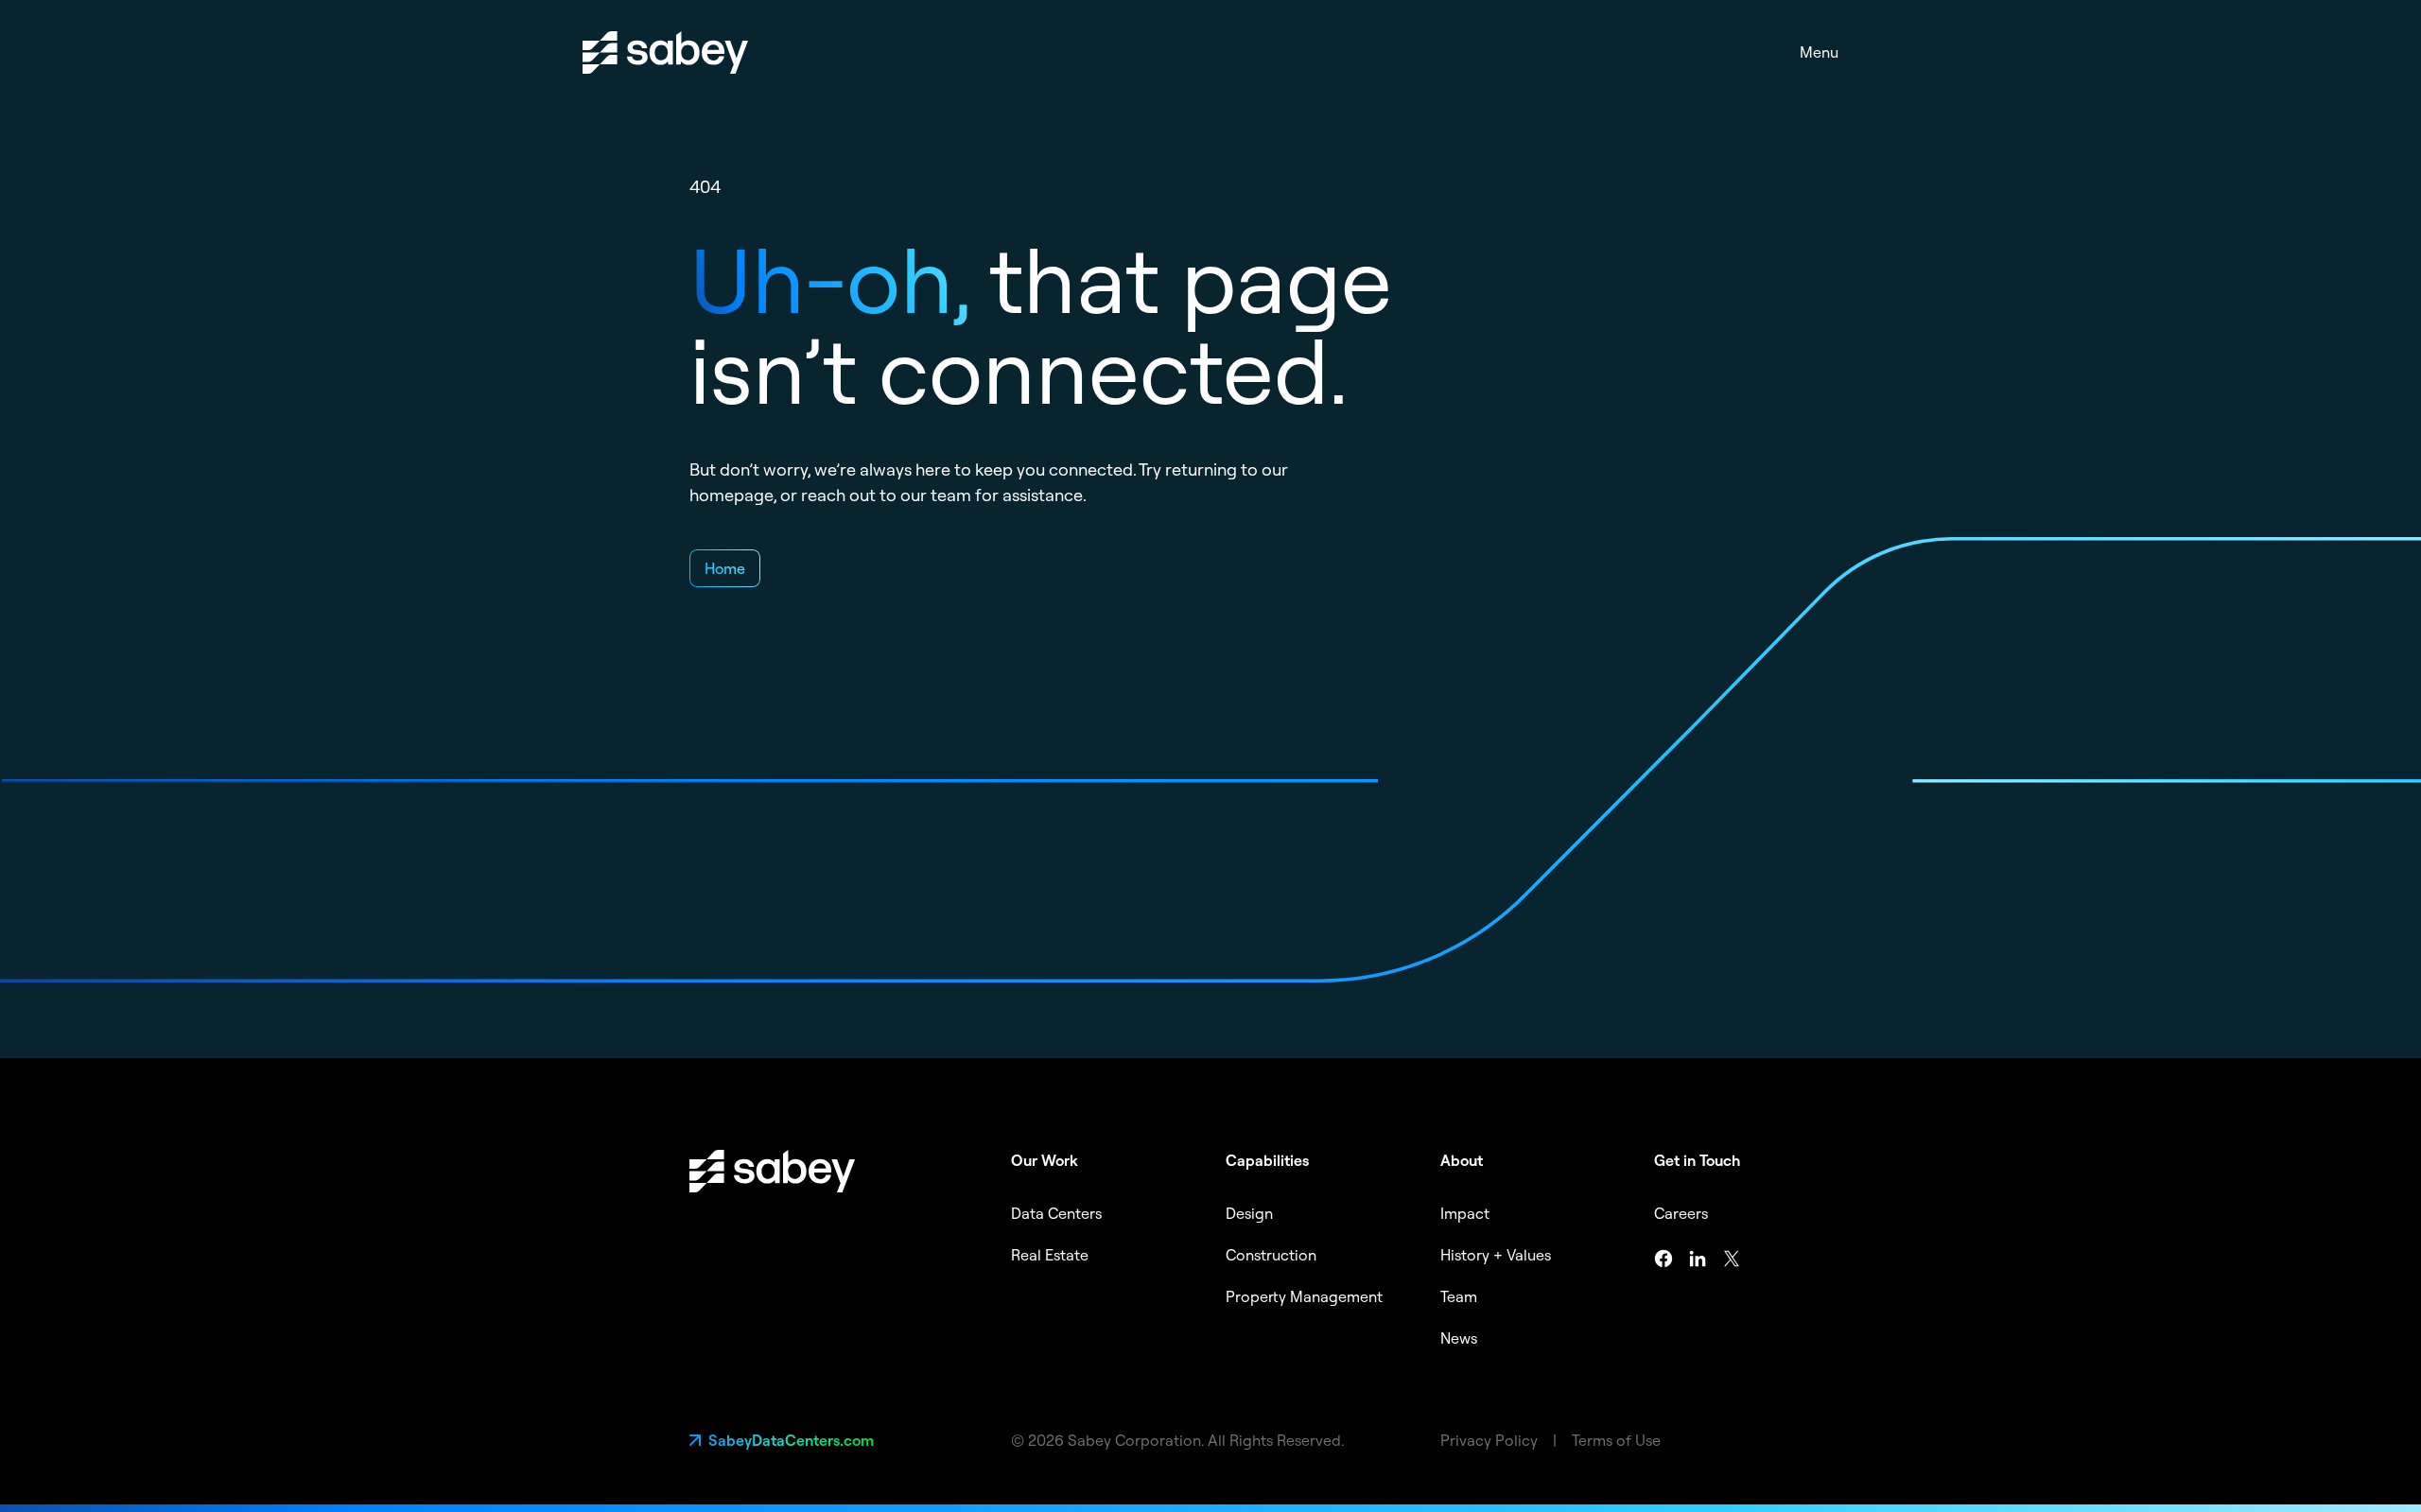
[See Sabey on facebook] (1663, 1259)
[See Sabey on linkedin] (1698, 1259)
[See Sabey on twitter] (1732, 1259)
